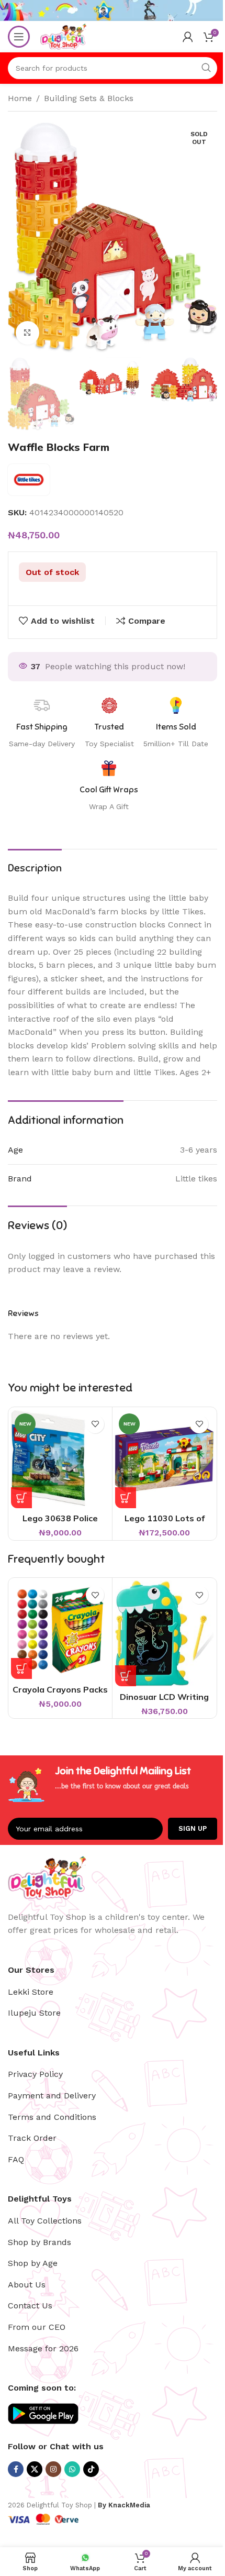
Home (20, 98)
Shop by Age (33, 2263)
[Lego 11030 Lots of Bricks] (164, 1459)
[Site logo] (63, 36)
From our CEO (37, 2327)
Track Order (32, 2138)
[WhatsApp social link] (72, 2469)
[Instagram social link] (53, 2469)
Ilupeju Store (34, 2013)
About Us (27, 2285)
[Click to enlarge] (27, 333)
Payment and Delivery (52, 2096)
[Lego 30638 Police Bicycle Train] (60, 1459)
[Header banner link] (113, 10)
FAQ (16, 2159)
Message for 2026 (43, 2348)
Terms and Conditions (52, 2117)
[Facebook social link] (16, 2469)
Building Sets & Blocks (89, 98)
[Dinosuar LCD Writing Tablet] (164, 1633)
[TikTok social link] (91, 2469)
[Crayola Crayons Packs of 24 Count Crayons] (60, 1630)
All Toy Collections (45, 2221)
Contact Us (30, 2306)
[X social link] (35, 2469)
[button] (21, 1498)
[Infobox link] (109, 786)
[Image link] (47, 1877)
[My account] (188, 37)
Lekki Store (31, 1992)
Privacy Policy (35, 2074)
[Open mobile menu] (19, 37)
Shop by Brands (40, 2242)
